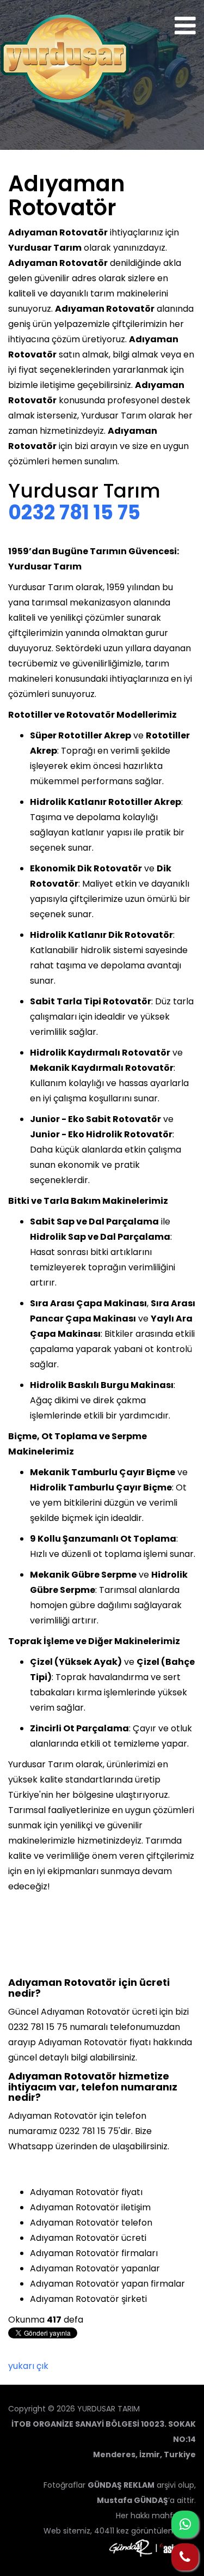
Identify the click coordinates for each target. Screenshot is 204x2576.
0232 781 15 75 (74, 513)
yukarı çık (28, 2366)
